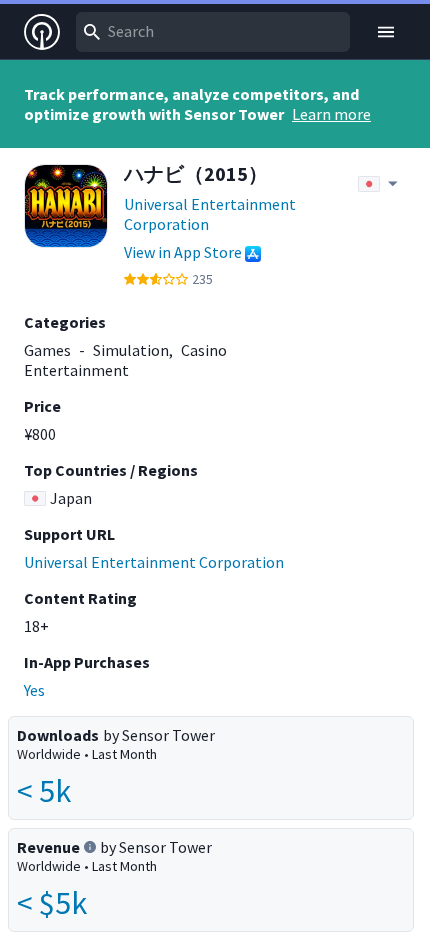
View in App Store (183, 252)
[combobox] (213, 32)
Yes (34, 690)
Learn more (331, 114)
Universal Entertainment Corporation (210, 214)
